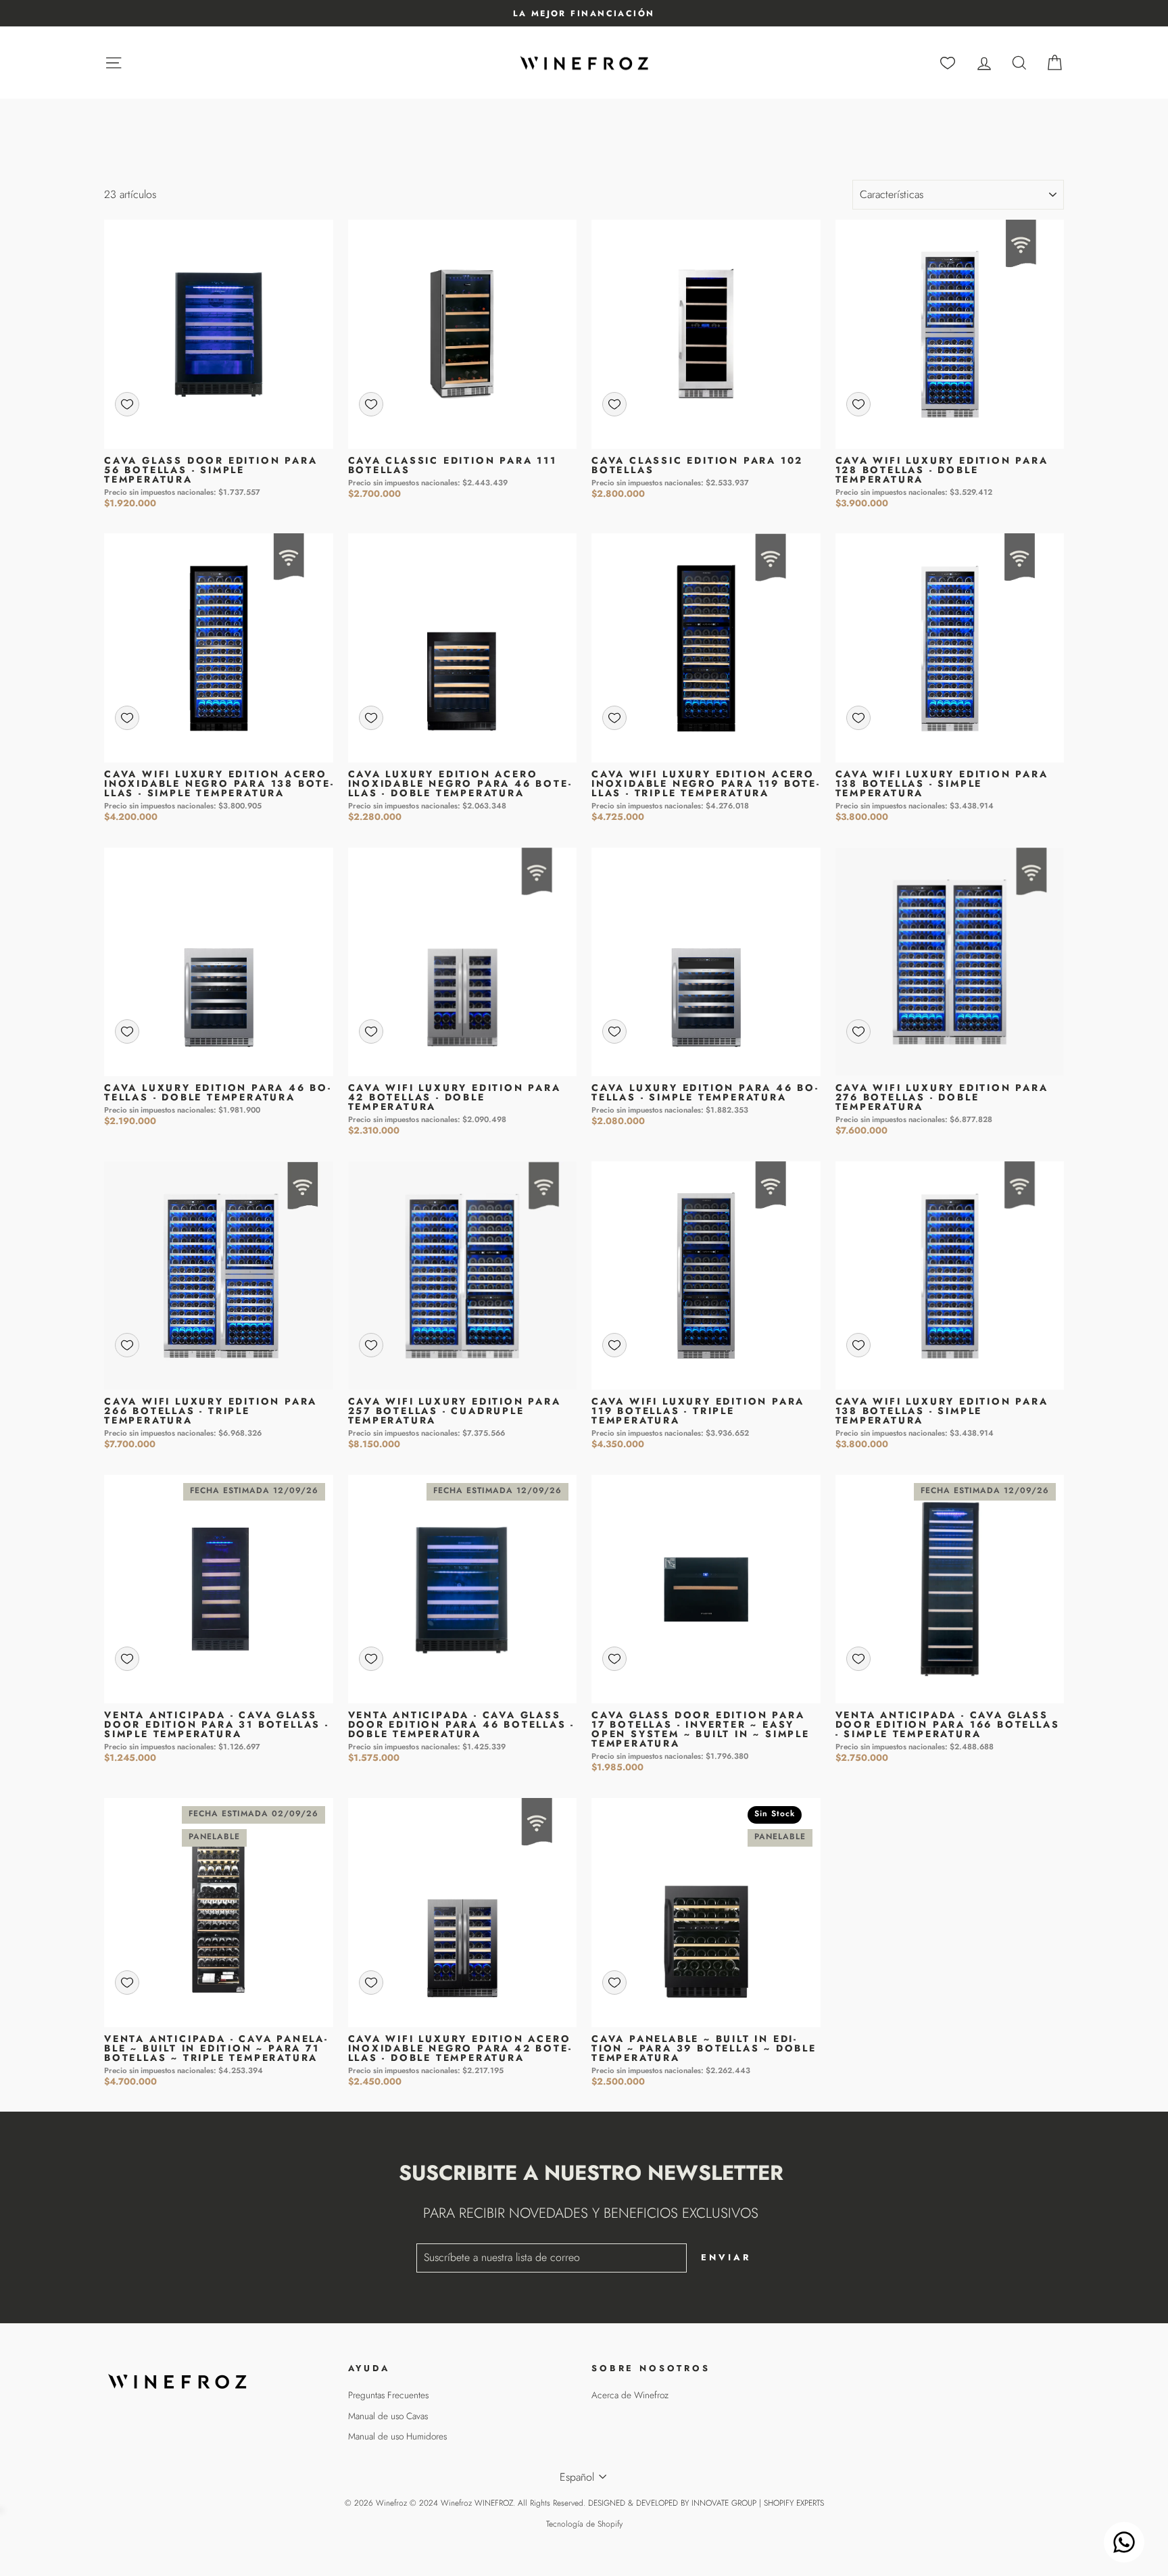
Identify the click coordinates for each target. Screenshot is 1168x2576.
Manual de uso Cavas (388, 2416)
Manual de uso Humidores (397, 2436)
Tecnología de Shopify (584, 2524)
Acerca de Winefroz (630, 2395)
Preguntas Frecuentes (388, 2395)
